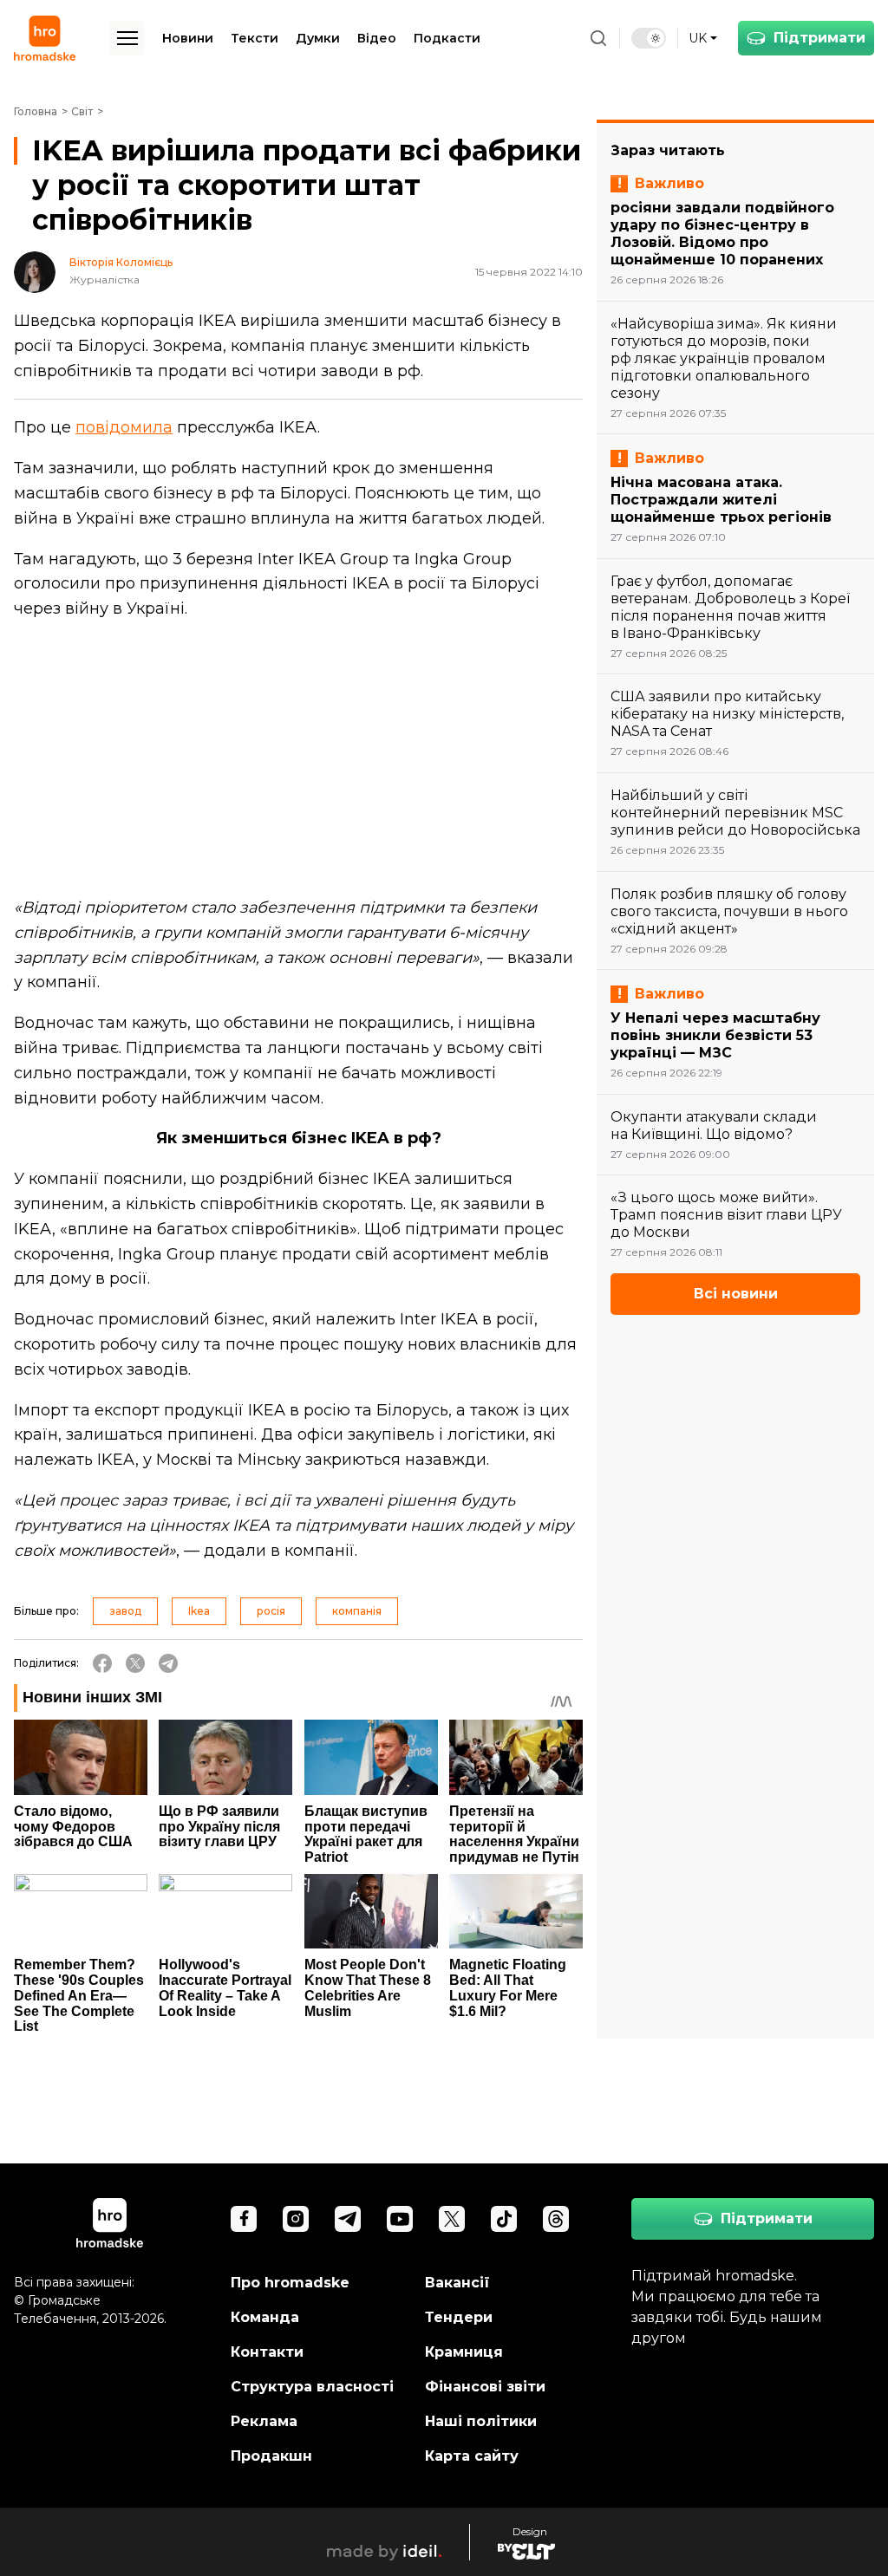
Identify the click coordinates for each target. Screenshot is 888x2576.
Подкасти (447, 38)
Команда (265, 2317)
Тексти (255, 38)
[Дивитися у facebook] (244, 2219)
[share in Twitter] (135, 1663)
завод (125, 1611)
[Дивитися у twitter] (452, 2219)
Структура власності (312, 2387)
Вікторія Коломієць (121, 263)
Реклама (264, 2421)
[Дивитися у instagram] (296, 2219)
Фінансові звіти (485, 2387)
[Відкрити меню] (127, 38)
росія (271, 1611)
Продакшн (271, 2456)
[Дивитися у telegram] (348, 2219)
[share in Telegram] (168, 1663)
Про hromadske (290, 2283)
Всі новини (736, 1294)
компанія (357, 1611)
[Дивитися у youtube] (400, 2219)
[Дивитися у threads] (556, 2219)
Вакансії (457, 2283)
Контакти (267, 2352)
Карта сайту (472, 2456)
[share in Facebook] (102, 1663)
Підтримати (819, 38)
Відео (377, 38)
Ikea (199, 1611)
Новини (188, 38)
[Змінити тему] (649, 38)
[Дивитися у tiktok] (504, 2219)
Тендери (459, 2317)
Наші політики (481, 2421)
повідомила (124, 427)
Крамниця (464, 2352)
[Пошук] (598, 38)
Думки (318, 38)
